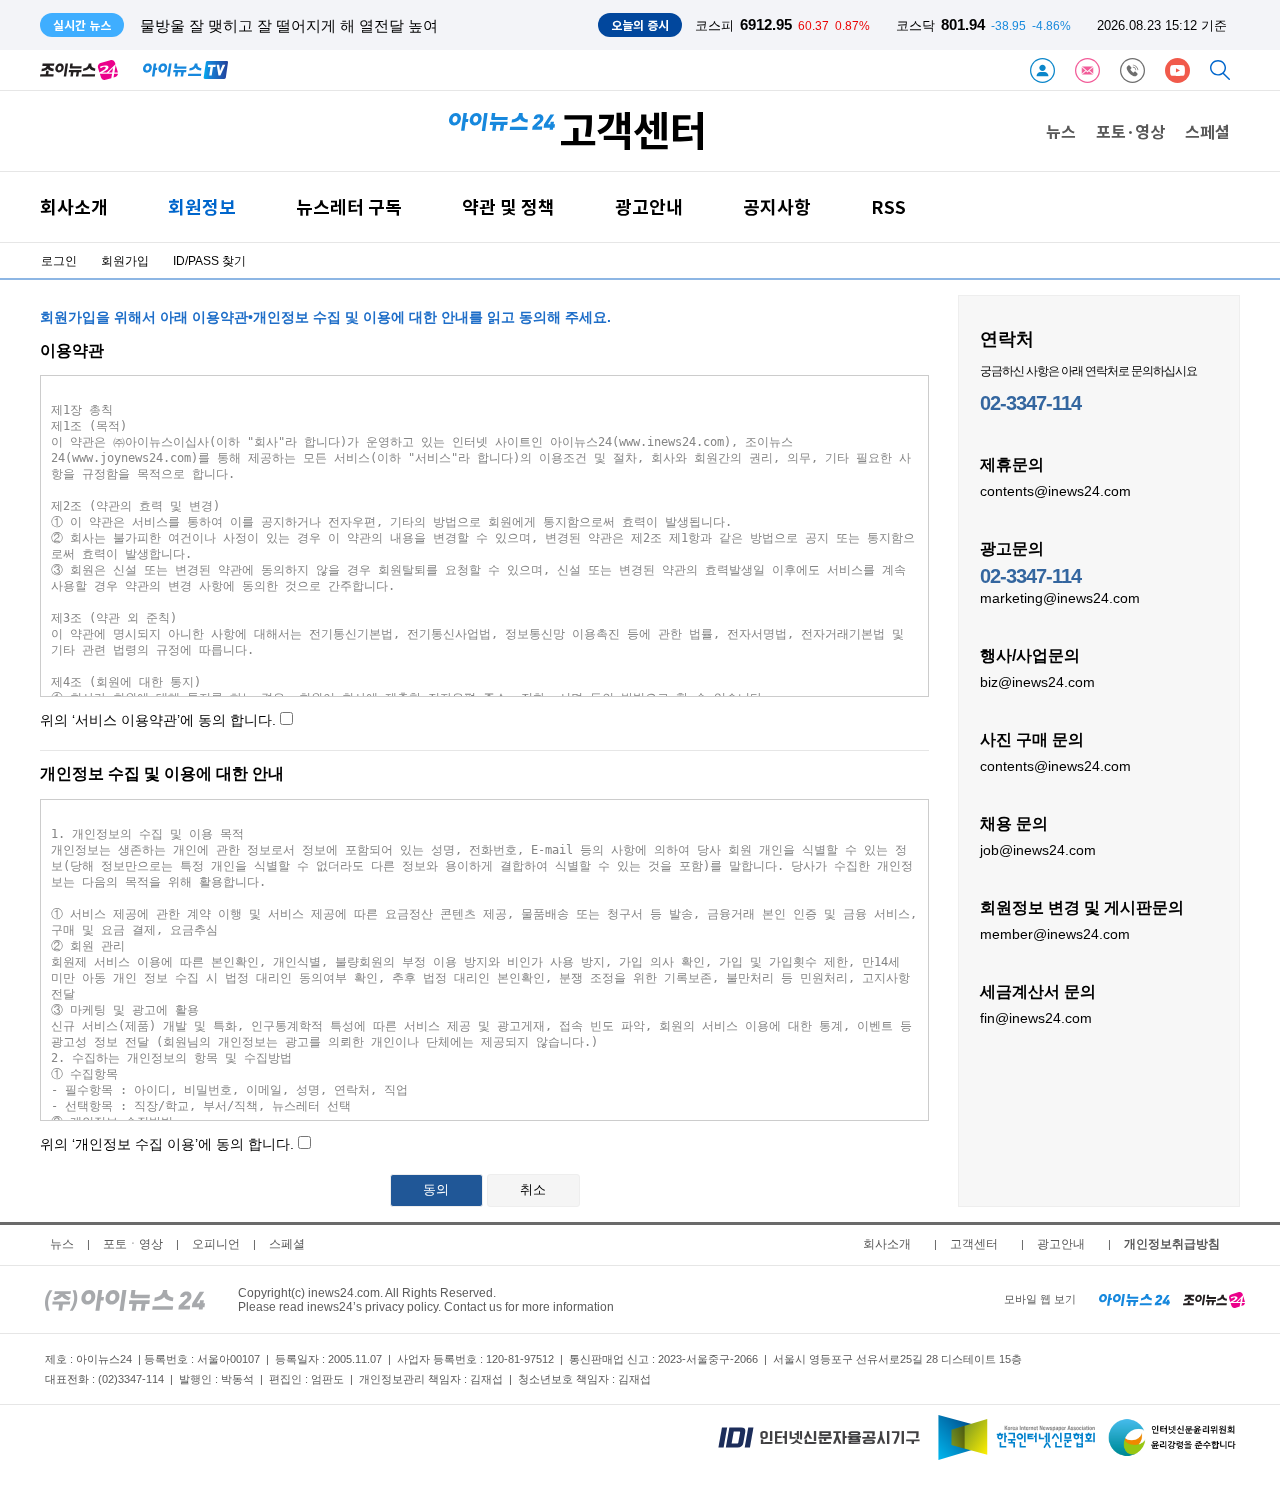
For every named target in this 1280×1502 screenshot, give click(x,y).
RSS (888, 206)
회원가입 (125, 261)
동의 (436, 1189)
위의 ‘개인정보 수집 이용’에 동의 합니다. (293, 1167)
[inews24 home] (125, 1299)
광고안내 (649, 206)
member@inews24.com (1055, 934)
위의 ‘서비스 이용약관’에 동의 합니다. (158, 720)
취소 (533, 1189)
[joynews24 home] (1214, 1299)
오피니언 (216, 1244)
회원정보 (202, 206)
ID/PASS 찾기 (209, 261)
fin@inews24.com (1036, 1018)
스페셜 (1207, 131)
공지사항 (777, 206)
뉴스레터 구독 (349, 206)
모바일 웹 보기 (1040, 1299)
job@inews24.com (1038, 850)
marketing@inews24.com (1060, 598)
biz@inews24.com (1037, 682)
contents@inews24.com (1055, 491)
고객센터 (974, 1244)
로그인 (59, 261)
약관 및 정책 (508, 206)
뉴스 (1061, 131)
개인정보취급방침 (1172, 1244)
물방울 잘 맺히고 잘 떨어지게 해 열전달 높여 (289, 25)
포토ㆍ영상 (133, 1244)
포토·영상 (1130, 131)
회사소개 (74, 206)
